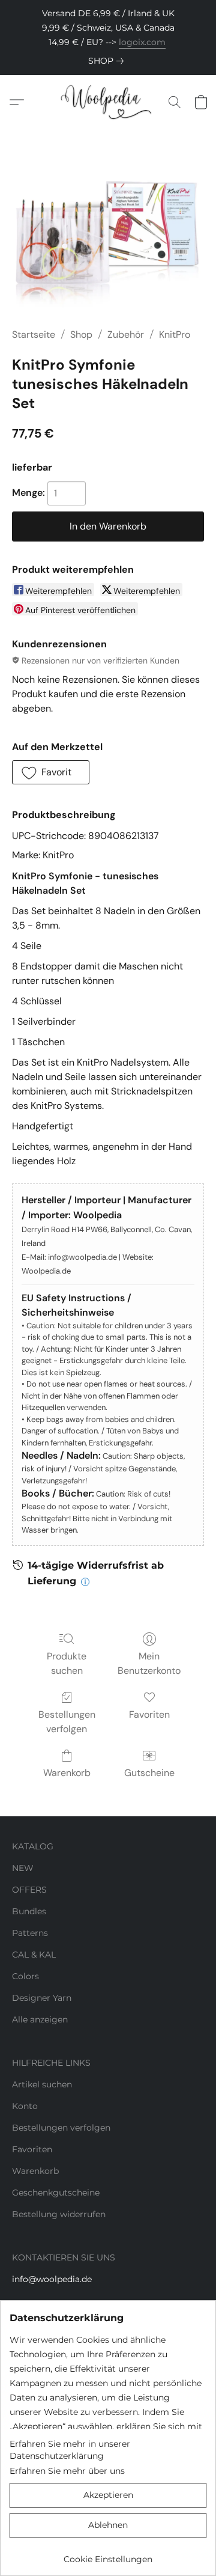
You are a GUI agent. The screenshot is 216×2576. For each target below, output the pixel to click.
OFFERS (29, 1890)
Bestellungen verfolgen (67, 1722)
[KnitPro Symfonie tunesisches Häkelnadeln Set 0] (108, 243)
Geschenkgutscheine (56, 2193)
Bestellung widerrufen (59, 2214)
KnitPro (175, 334)
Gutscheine (149, 1773)
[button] (108, 102)
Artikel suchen (42, 2084)
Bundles (29, 1911)
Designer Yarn (42, 1998)
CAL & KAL (34, 1955)
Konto (25, 2106)
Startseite (34, 334)
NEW (23, 1868)
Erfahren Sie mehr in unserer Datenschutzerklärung (70, 2450)
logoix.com (142, 42)
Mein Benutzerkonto (149, 1663)
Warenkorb (67, 1773)
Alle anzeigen (40, 2019)
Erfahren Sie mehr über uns (67, 2471)
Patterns (30, 1933)
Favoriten (149, 1714)
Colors (25, 1976)
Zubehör (126, 334)
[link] (108, 61)
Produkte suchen (67, 1663)
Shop (81, 334)
